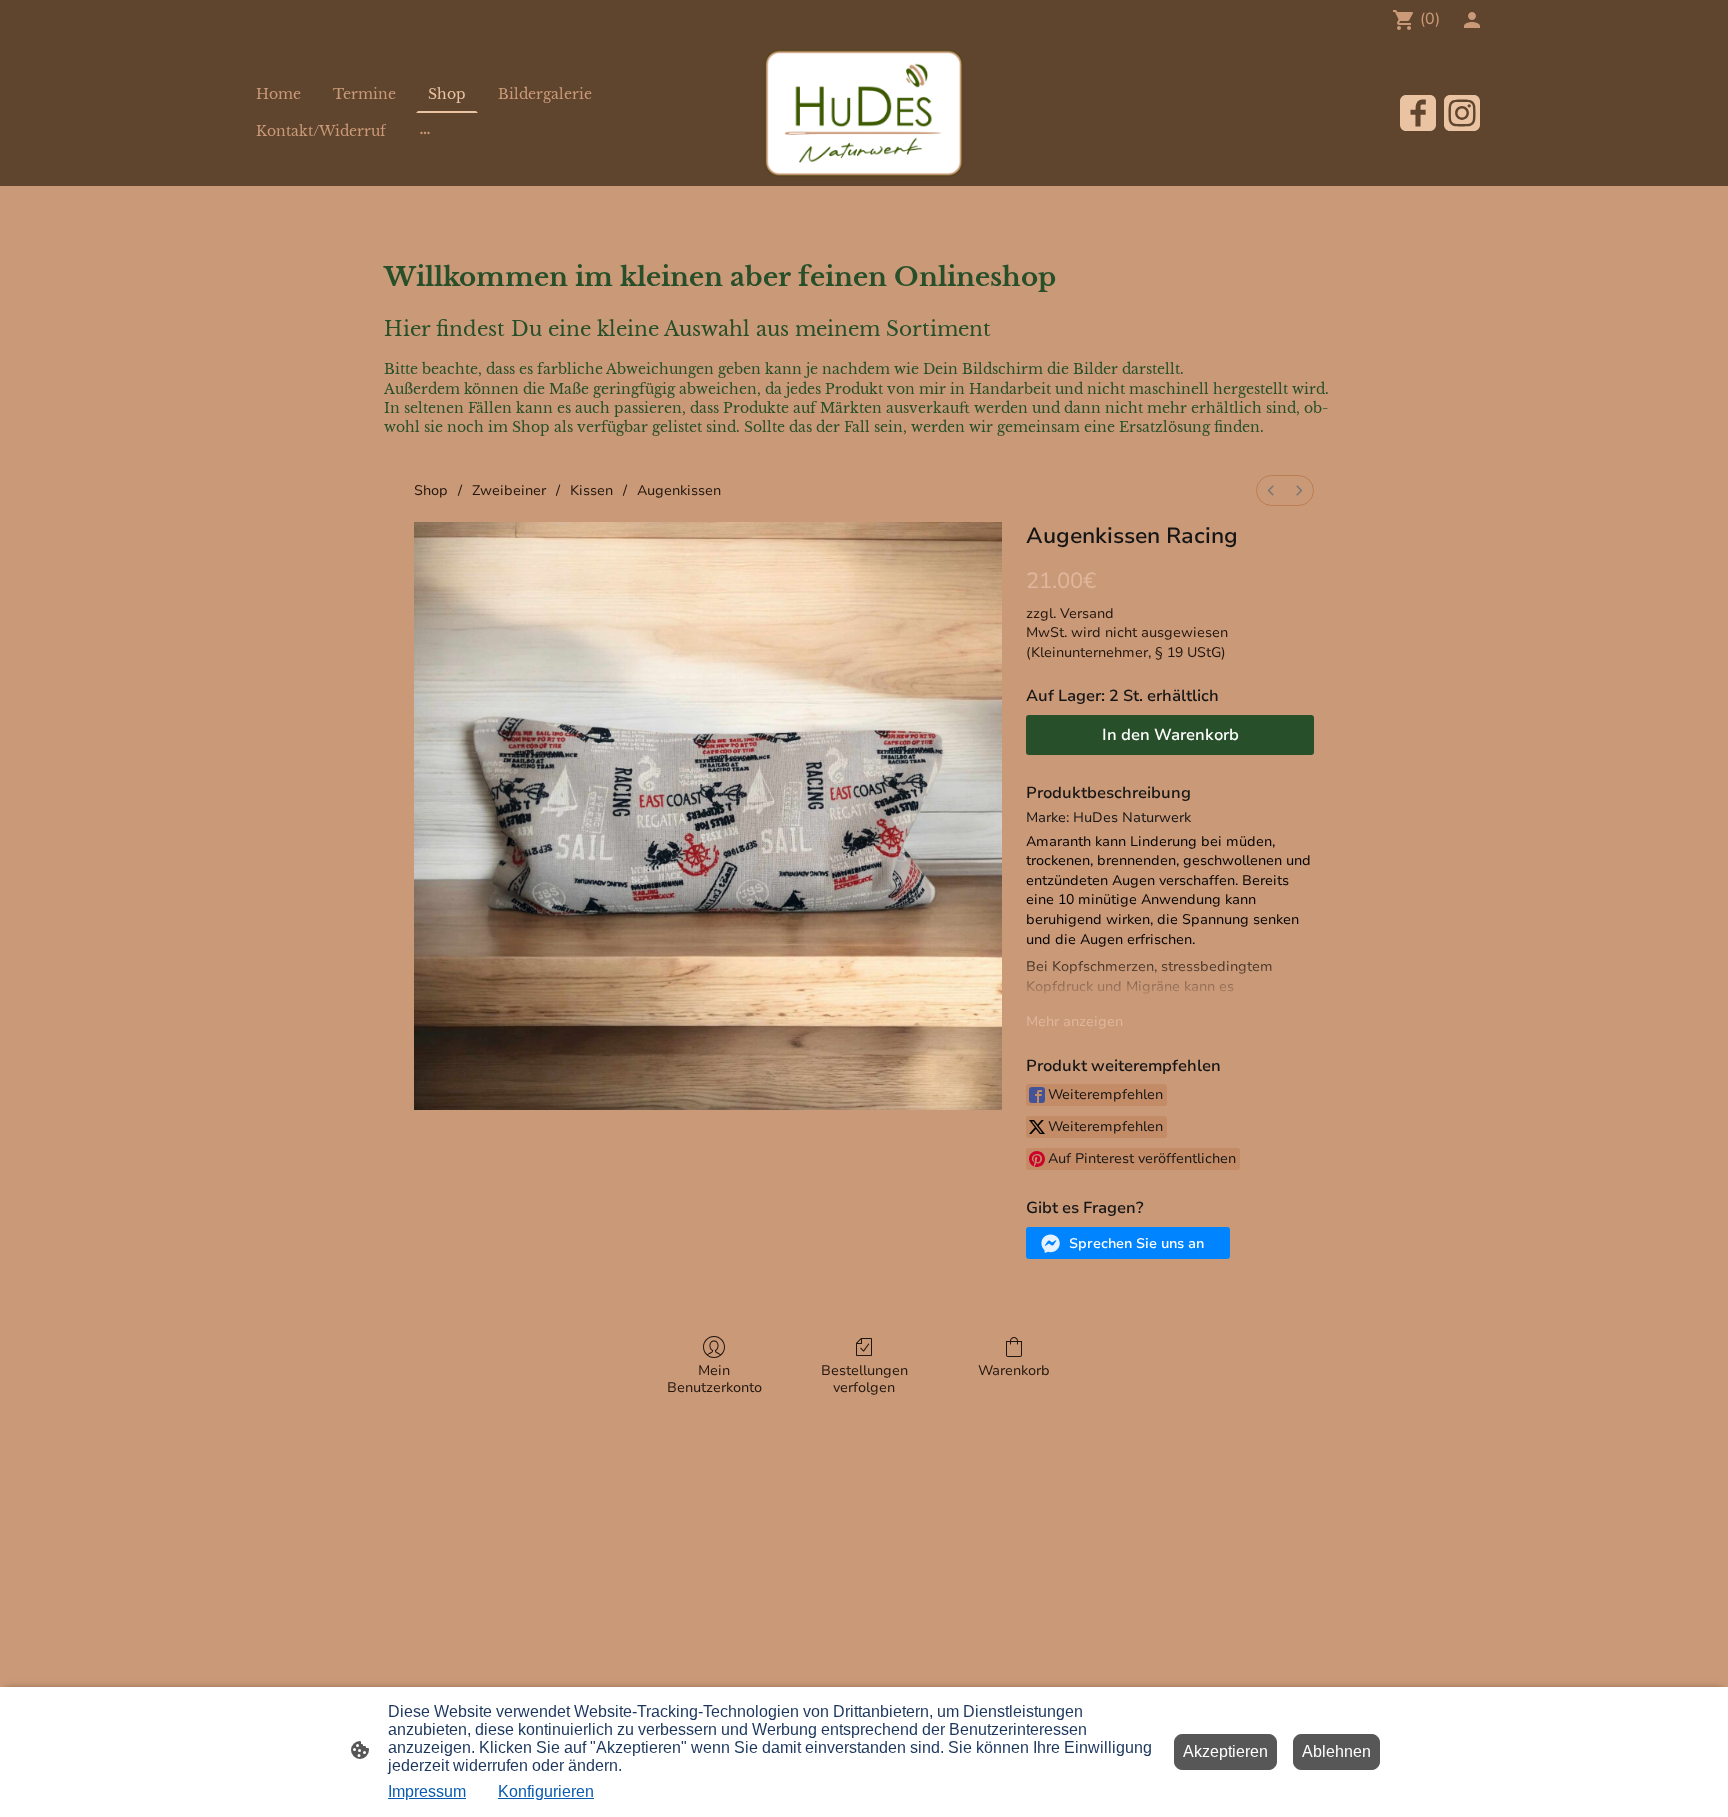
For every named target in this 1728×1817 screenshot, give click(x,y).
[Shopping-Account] (1472, 20)
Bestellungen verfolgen (864, 1379)
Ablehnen (1336, 1751)
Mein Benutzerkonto (714, 1379)
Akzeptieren (1225, 1751)
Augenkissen (679, 490)
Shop (431, 490)
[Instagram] (1462, 113)
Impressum (427, 1791)
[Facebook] (1418, 113)
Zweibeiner (509, 490)
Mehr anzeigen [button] (1074, 1021)
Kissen (591, 490)
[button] (1128, 1243)
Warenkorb (1014, 1370)
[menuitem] (1271, 490)
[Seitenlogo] (864, 113)
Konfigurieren (546, 1791)
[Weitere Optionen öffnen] (425, 131)
